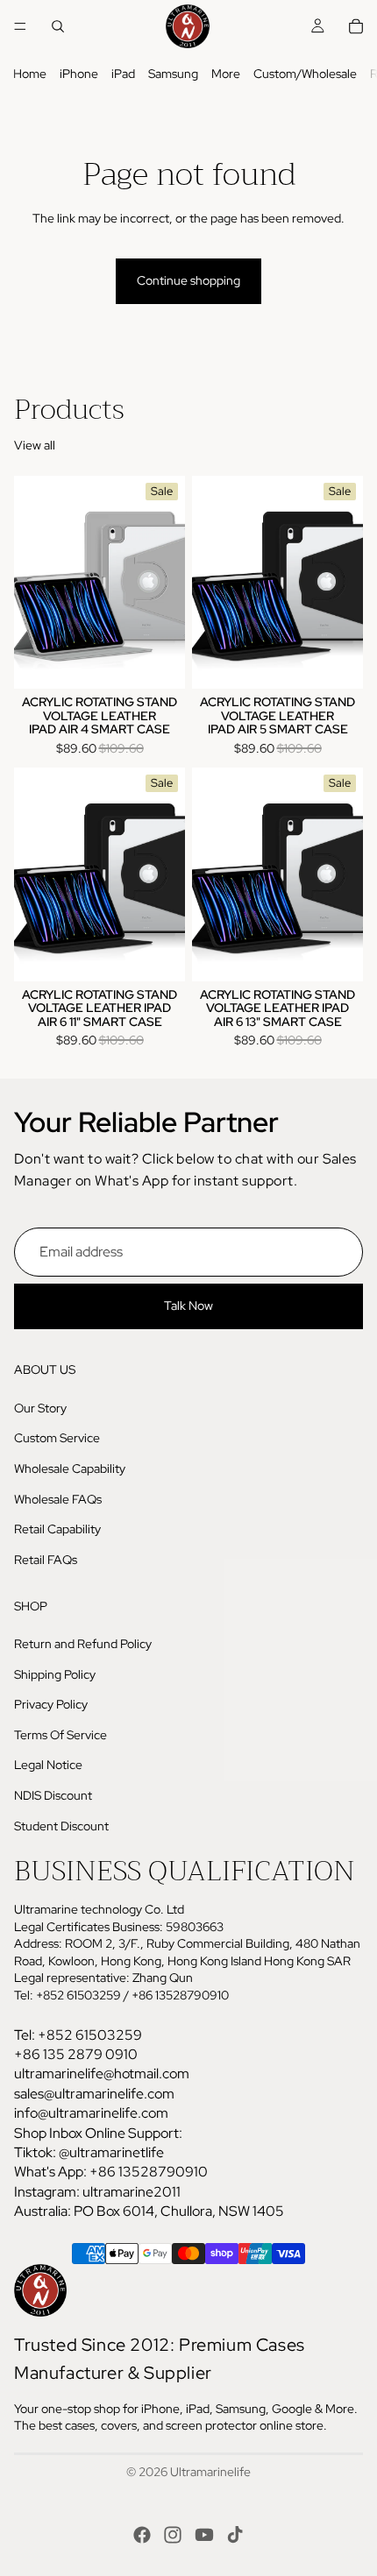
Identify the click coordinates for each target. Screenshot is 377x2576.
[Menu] (20, 26)
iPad (123, 74)
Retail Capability (57, 1529)
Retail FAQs (46, 1560)
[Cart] (356, 26)
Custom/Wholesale (305, 74)
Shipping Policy (55, 1674)
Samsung (173, 74)
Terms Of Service (60, 1735)
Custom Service (57, 1439)
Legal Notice (48, 1766)
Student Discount (61, 1826)
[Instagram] (173, 2535)
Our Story (40, 1408)
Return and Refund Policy (83, 1644)
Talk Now (188, 1306)
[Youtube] (204, 2535)
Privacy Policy (51, 1705)
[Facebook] (142, 2535)
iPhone (79, 74)
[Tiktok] (235, 2535)
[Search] (58, 26)
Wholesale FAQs (58, 1499)
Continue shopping (188, 280)
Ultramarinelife (210, 2472)
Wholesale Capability (70, 1468)
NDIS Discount (53, 1795)
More (226, 74)
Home (30, 74)
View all (35, 445)
